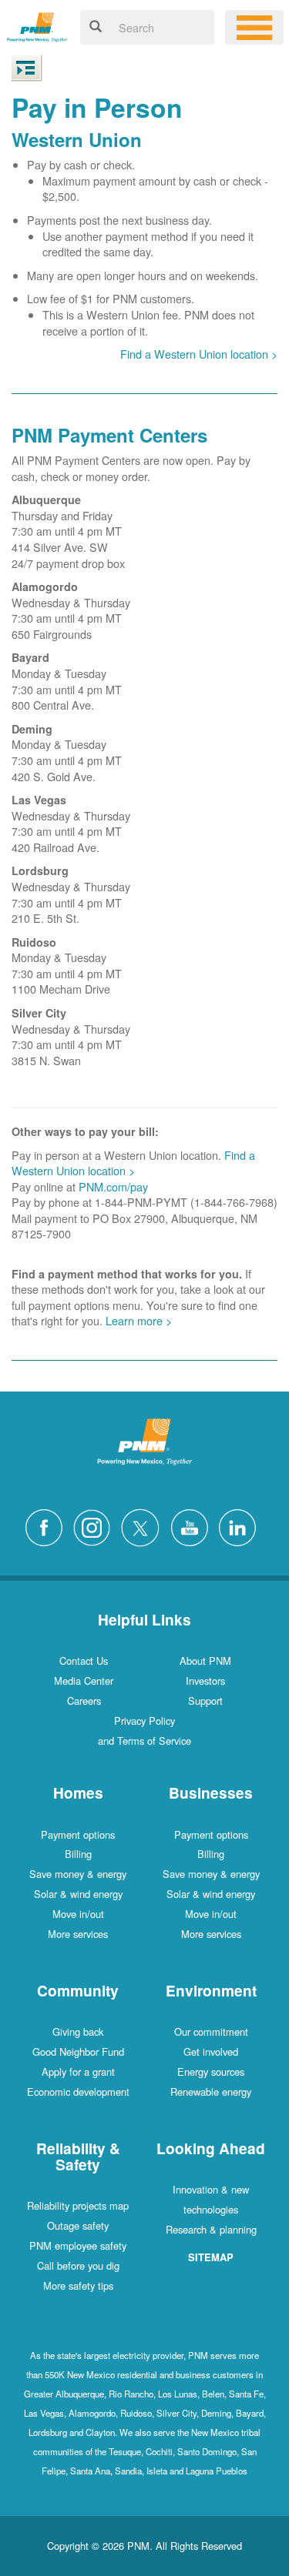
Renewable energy (211, 2092)
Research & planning (211, 2229)
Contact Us (84, 1661)
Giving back (78, 2031)
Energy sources (211, 2071)
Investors (205, 1681)
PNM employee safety (78, 2245)
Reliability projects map (78, 2205)
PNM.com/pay (113, 1186)
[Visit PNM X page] (144, 1526)
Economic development (78, 2092)
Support (205, 1701)
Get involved (211, 2051)
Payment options (78, 1834)
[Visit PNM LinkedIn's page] (241, 1526)
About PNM (205, 1661)
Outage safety (78, 2225)
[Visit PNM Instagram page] (96, 1526)
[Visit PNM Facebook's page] (48, 1526)
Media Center (84, 1681)
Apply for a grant (78, 2071)
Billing (78, 1854)
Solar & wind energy (78, 1894)
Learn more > (139, 1320)
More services (78, 1934)
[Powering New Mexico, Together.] (37, 25)
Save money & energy (78, 1874)
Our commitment (211, 2031)
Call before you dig (78, 2265)
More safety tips (78, 2285)
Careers (84, 1701)
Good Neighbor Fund (78, 2051)
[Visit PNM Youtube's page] (193, 1526)
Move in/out (78, 1914)
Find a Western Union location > (199, 354)
